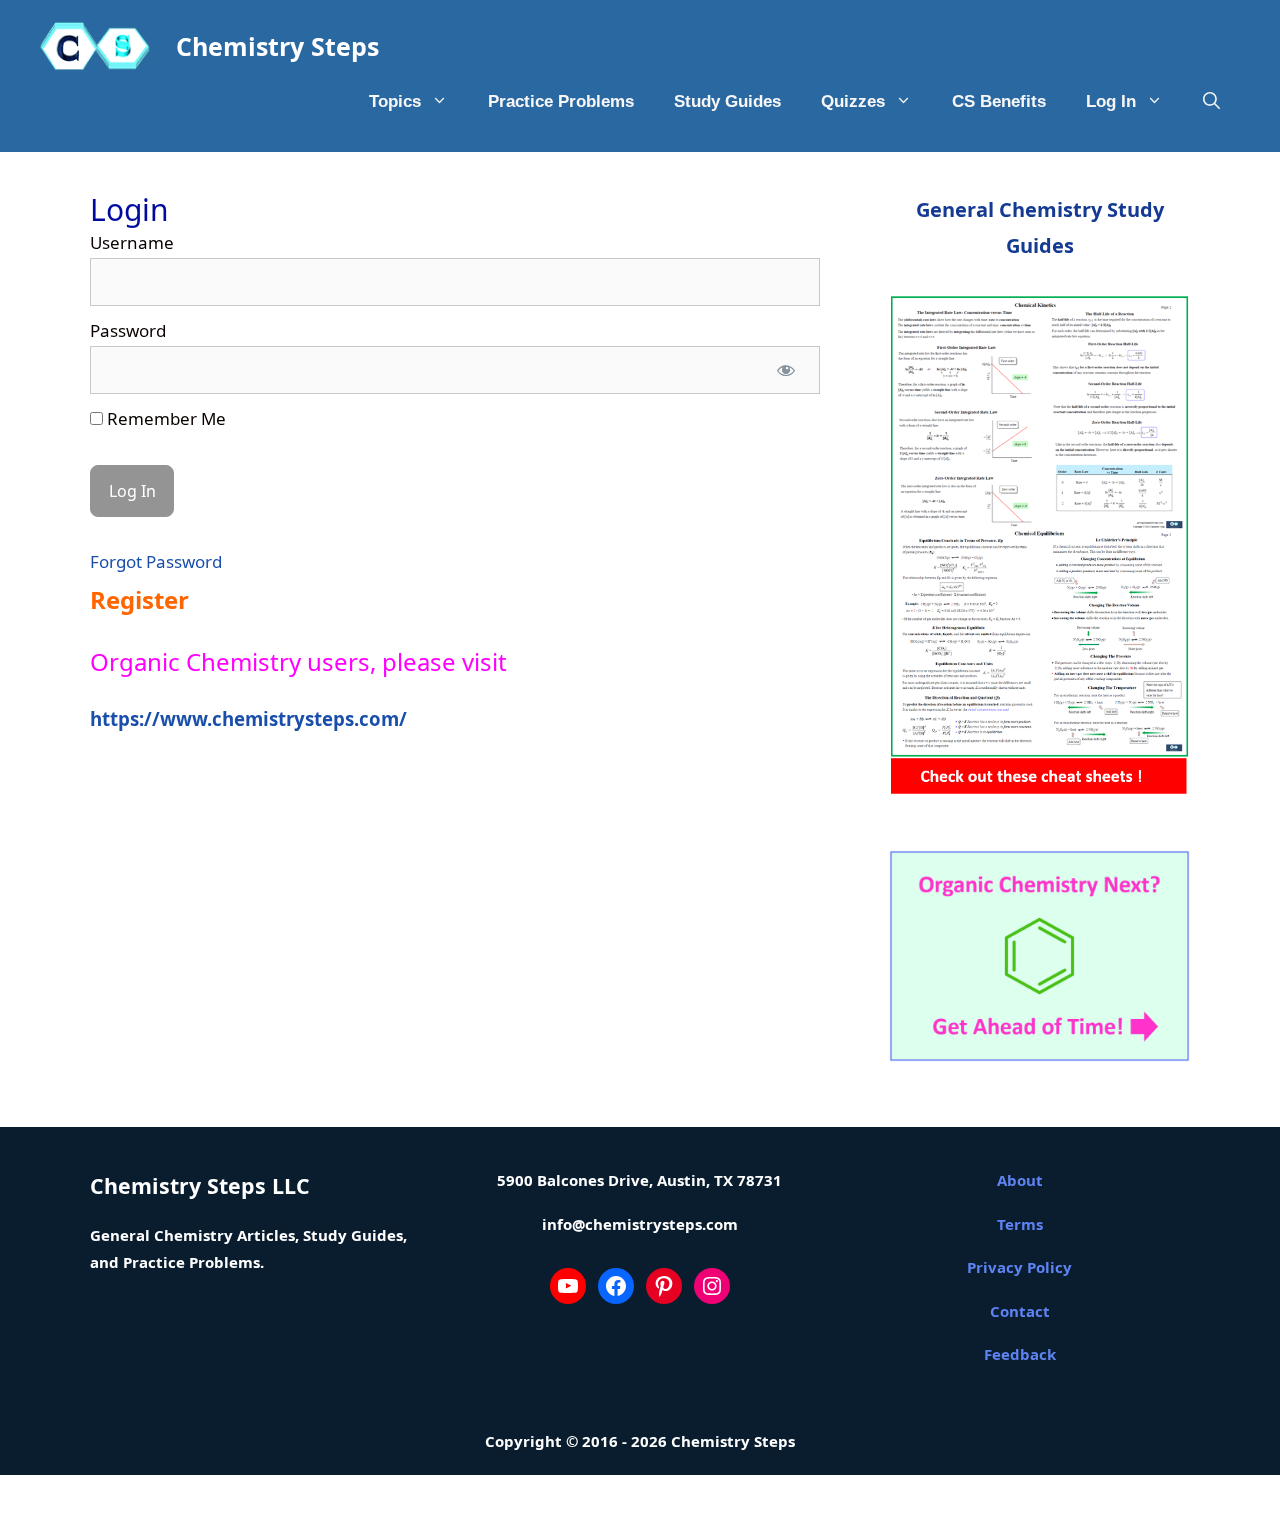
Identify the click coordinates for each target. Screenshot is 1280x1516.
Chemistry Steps (277, 46)
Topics (395, 101)
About (1020, 1180)
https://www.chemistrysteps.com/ (248, 718)
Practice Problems (561, 101)
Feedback (1020, 1354)
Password (128, 330)
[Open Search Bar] (1211, 102)
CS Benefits (999, 101)
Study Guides (727, 101)
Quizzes (853, 101)
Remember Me (164, 418)
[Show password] (786, 370)
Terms (1020, 1224)
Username (132, 242)
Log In (1111, 101)
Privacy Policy (1019, 1267)
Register (139, 599)
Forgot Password (156, 561)
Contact (1020, 1311)
